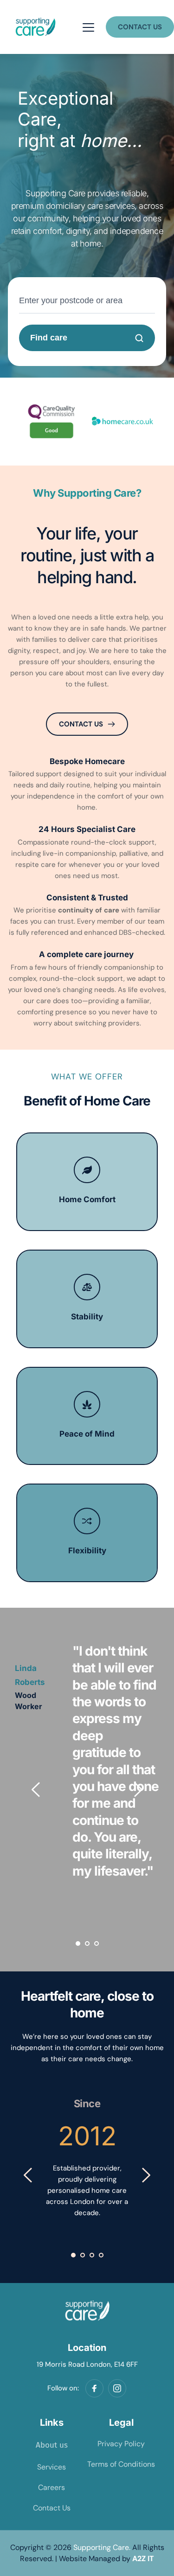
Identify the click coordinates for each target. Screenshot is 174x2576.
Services (52, 2467)
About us (52, 2445)
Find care (49, 338)
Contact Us (52, 2508)
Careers (52, 2487)
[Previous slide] (36, 1790)
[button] (88, 27)
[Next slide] (138, 1790)
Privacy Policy (121, 2444)
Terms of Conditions (121, 2464)
